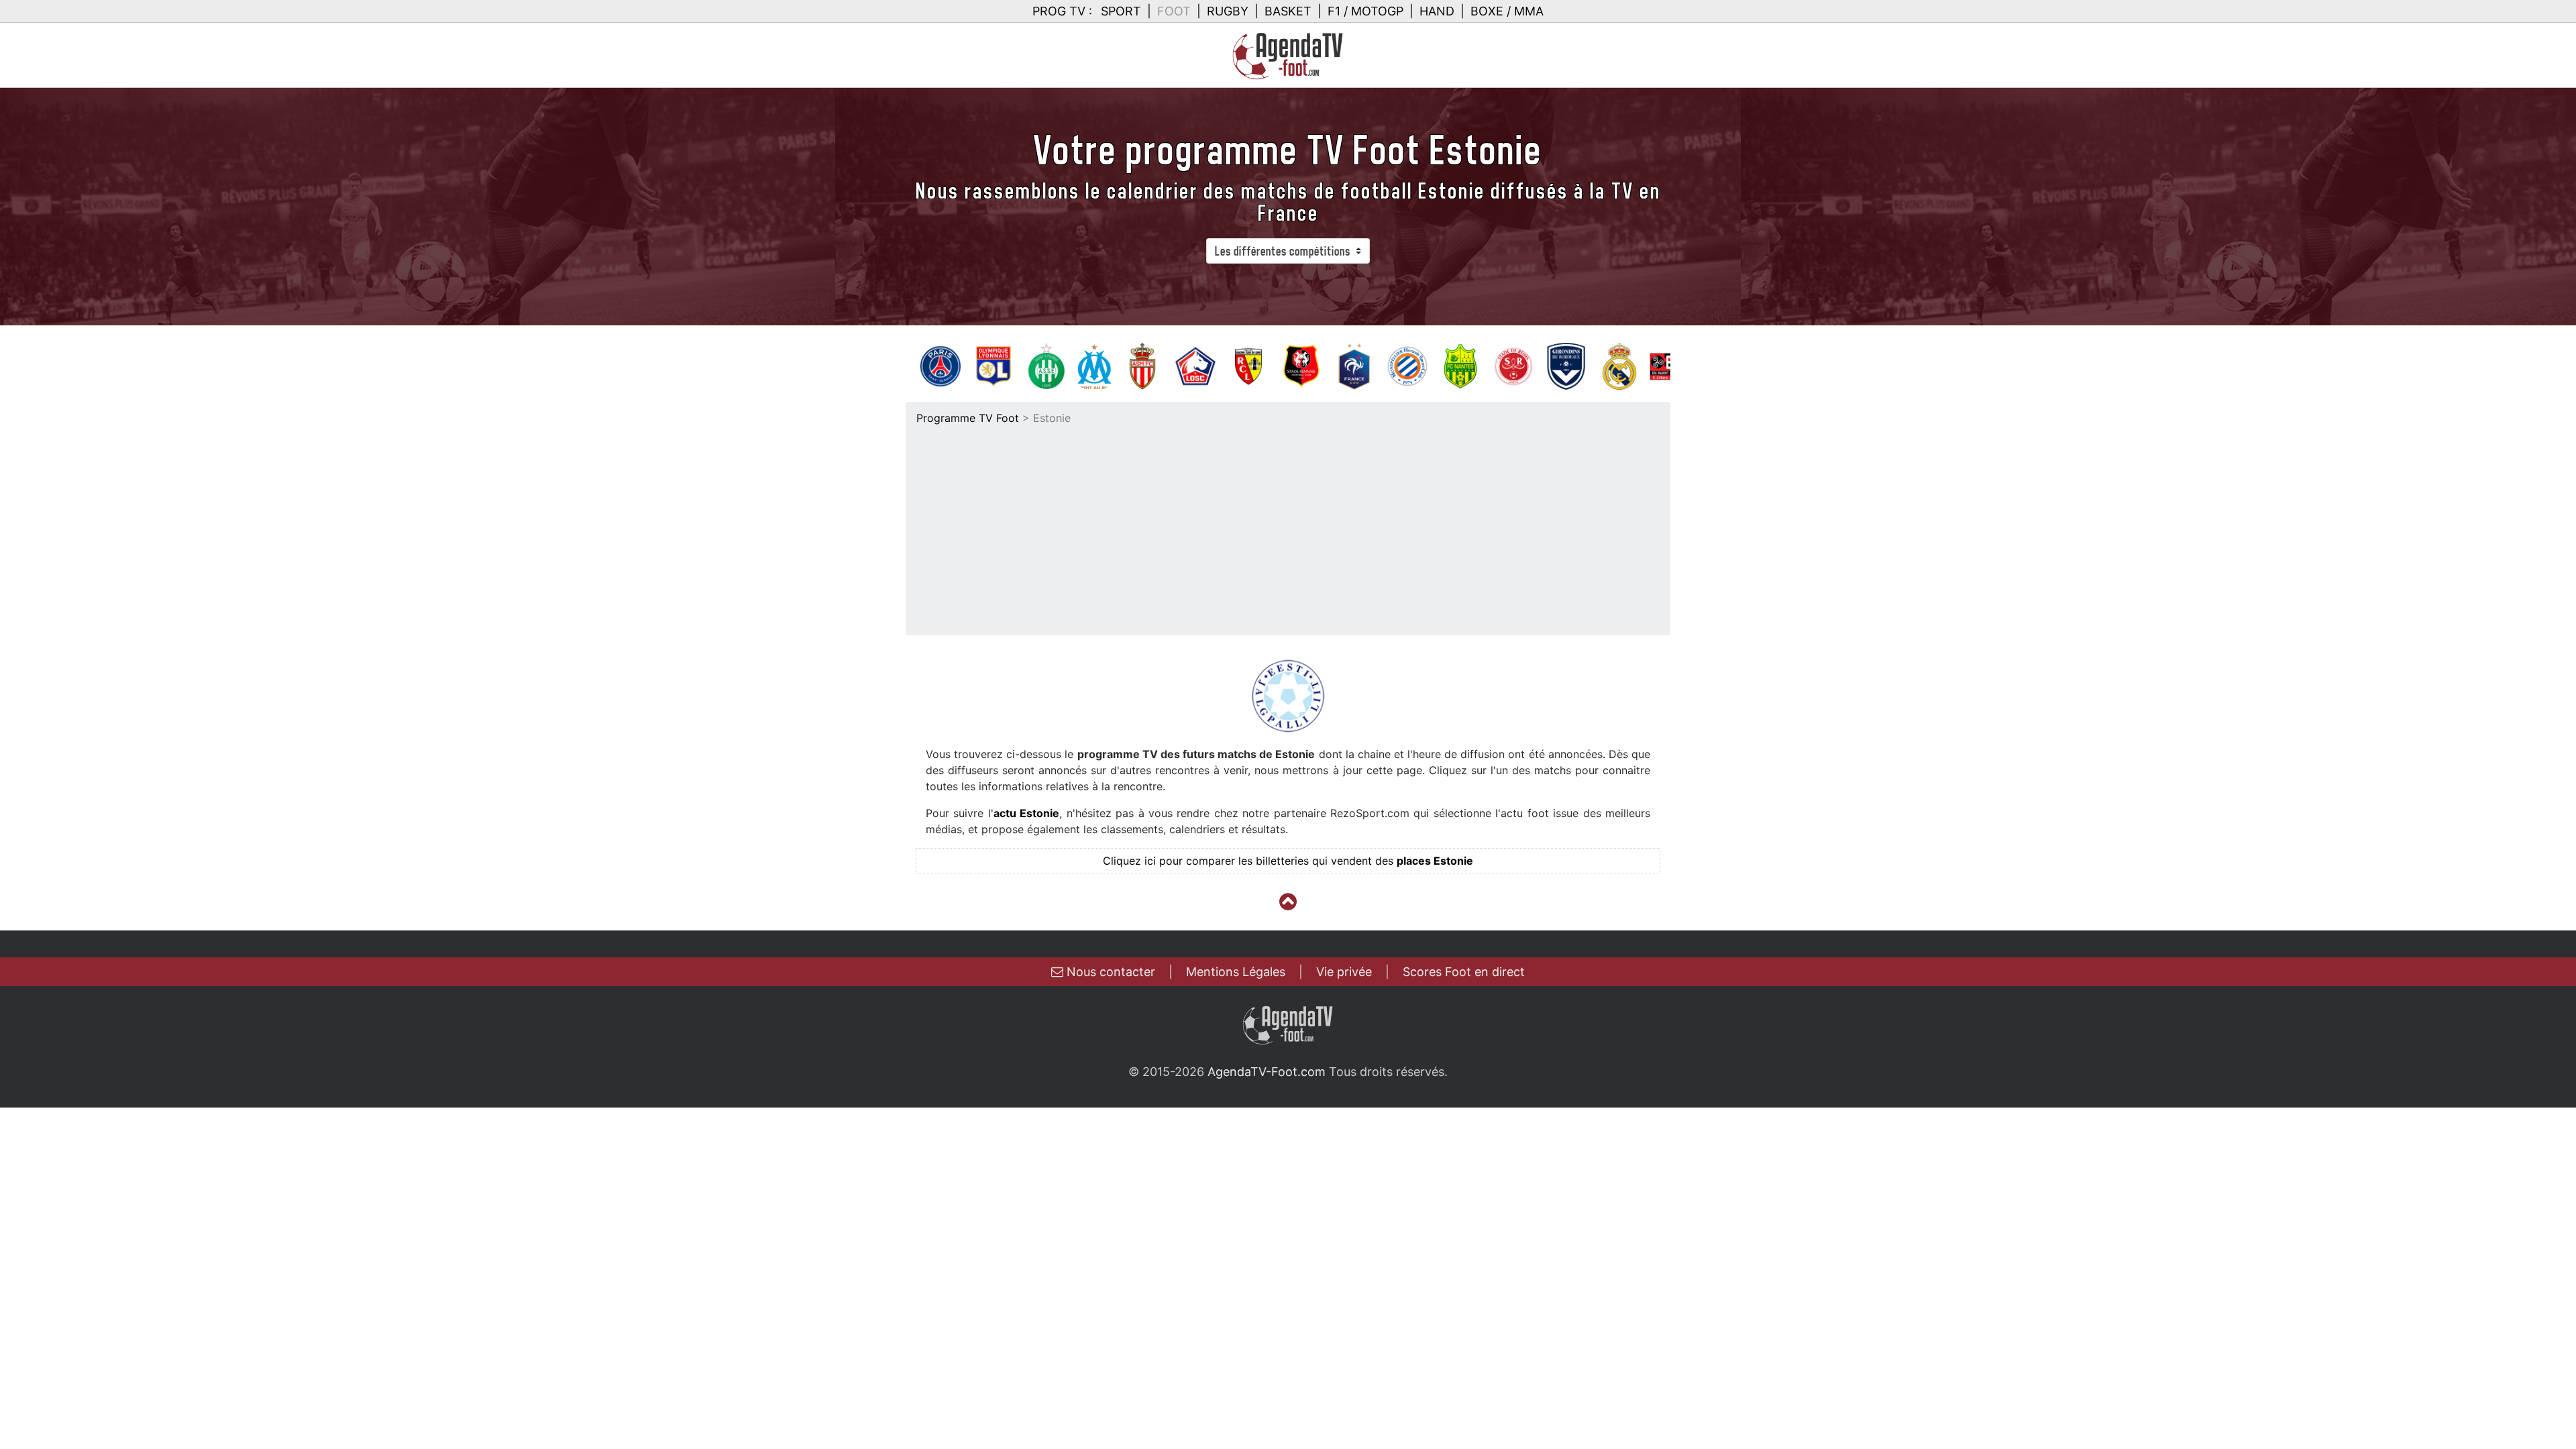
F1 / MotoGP (1365, 11)
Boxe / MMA (1507, 11)
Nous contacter (1109, 972)
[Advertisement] (1288, 527)
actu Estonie (1026, 813)
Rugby (1228, 11)
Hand (1437, 11)
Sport (1121, 11)
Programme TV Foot (968, 418)
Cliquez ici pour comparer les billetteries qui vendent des (1288, 861)
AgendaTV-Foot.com (1267, 1072)
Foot (1174, 11)
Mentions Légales (1236, 972)
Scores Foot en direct (1464, 972)
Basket (1288, 11)
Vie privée (1344, 972)
